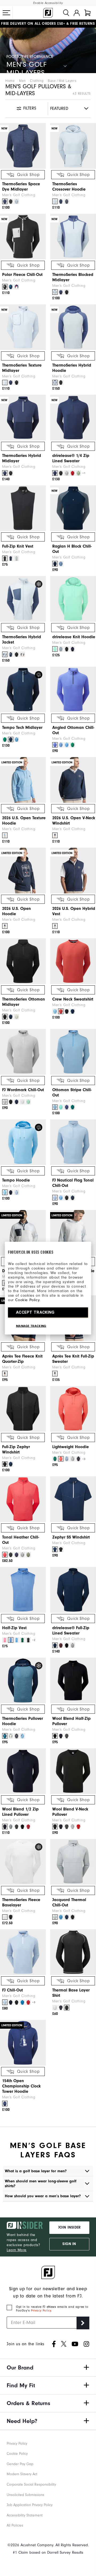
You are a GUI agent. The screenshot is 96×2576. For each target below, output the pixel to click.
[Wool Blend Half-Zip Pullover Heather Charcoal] (67, 1736)
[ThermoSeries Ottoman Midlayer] (23, 961)
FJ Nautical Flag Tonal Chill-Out (73, 1183)
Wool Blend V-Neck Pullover (70, 1812)
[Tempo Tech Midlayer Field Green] (5, 740)
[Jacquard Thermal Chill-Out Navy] (67, 1917)
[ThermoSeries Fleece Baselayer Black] (11, 1917)
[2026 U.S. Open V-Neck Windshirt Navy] (55, 835)
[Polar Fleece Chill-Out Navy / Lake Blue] (11, 287)
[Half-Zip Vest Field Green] (22, 1640)
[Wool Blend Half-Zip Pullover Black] (55, 1736)
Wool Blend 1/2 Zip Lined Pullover (20, 1812)
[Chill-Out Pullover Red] (28, 2002)
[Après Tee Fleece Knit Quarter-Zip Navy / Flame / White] (5, 1374)
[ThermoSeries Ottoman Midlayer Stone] (17, 1017)
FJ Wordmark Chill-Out (23, 1090)
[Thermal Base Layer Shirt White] (55, 2008)
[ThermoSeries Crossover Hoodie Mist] (55, 201)
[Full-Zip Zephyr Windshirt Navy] (11, 1464)
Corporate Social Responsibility (31, 2484)
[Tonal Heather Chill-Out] (23, 1499)
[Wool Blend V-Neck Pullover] (73, 1771)
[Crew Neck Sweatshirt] (73, 961)
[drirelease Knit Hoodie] (73, 599)
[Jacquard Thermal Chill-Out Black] (73, 1917)
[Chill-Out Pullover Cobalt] (22, 2002)
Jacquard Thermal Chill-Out (69, 1902)
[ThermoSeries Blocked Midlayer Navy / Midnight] (61, 292)
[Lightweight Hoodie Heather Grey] (73, 1459)
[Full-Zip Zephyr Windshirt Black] (5, 1464)
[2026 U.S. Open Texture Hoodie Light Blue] (5, 835)
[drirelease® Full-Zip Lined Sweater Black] (67, 1645)
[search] (66, 13)
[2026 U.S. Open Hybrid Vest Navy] (55, 926)
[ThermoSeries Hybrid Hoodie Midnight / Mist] (55, 383)
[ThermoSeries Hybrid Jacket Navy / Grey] (11, 654)
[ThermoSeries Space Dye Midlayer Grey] (17, 201)
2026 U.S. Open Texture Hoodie (24, 821)
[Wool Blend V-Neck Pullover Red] (78, 1827)
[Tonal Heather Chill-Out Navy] (17, 1555)
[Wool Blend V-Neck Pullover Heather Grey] (73, 1827)
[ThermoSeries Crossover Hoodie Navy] (61, 201)
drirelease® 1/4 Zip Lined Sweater (71, 458)
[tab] (87, 13)
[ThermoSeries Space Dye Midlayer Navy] (5, 201)
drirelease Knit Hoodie (74, 637)
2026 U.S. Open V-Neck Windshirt (74, 821)
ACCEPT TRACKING (35, 1312)
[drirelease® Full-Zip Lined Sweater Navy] (55, 1645)
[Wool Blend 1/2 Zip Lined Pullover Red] (28, 1827)
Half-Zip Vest (14, 1628)
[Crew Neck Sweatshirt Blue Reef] (55, 1011)
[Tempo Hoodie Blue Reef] (5, 1192)
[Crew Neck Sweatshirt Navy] (73, 1011)
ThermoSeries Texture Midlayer (22, 368)
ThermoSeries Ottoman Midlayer (24, 1002)
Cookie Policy (27, 1300)
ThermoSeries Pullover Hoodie (23, 1721)
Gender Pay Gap (20, 2464)
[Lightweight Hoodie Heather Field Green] (55, 1459)
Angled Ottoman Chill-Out (73, 730)
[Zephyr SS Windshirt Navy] (55, 1549)
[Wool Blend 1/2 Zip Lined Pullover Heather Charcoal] (17, 1827)
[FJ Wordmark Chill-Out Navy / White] (17, 1102)
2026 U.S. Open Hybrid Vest (74, 911)
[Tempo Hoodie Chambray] (17, 1192)
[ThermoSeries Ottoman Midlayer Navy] (11, 1017)
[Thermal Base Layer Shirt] (73, 1952)
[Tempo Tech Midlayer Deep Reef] (17, 740)
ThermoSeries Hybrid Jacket (22, 640)
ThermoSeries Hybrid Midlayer (22, 458)
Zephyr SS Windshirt (71, 1537)
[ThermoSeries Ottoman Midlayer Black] (5, 1017)
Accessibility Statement (25, 2515)
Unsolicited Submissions (25, 2495)
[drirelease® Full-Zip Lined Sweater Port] (61, 1645)
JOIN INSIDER (69, 2228)
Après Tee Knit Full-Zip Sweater (73, 1359)
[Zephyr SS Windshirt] (73, 1499)
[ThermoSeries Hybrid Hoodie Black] (61, 383)
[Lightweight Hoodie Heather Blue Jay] (67, 1459)
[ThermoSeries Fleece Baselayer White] (5, 1917)
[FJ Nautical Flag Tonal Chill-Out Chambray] (55, 1198)
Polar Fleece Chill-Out (22, 275)
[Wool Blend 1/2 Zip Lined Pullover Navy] (5, 1827)
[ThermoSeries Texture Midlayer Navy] (11, 383)
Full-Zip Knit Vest (18, 546)
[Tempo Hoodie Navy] (11, 1192)
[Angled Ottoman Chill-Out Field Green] (73, 745)
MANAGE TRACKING (31, 1326)
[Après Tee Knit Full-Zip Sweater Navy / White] (55, 1374)
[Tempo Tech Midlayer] (23, 690)
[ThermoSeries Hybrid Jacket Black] (17, 654)
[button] (6, 13)
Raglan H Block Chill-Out (72, 549)
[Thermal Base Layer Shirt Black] (67, 2008)
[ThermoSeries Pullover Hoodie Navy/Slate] (5, 1736)
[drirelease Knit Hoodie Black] (67, 649)
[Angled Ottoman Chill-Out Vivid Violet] (55, 745)
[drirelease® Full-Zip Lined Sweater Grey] (73, 1645)
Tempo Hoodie (16, 1180)
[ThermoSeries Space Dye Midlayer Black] (11, 201)
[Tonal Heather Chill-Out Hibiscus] (5, 1555)
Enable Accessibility (48, 3)
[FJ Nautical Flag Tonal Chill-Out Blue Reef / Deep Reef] (61, 1198)
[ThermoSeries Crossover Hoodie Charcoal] (67, 201)
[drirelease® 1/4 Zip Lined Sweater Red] (73, 473)
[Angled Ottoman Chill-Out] (73, 690)
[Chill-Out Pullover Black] (17, 2002)
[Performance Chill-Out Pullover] (23, 1952)
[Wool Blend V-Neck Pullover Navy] (61, 1827)
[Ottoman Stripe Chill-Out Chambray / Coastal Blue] (55, 1107)
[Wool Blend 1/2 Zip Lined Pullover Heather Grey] (11, 1827)
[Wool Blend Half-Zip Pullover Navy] (61, 1736)
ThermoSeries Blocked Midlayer (73, 277)
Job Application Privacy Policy (30, 2505)
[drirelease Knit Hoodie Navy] (73, 649)
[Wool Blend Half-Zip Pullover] (73, 1680)
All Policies (15, 2525)
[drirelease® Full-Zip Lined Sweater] (73, 1590)
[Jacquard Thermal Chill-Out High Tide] (61, 1917)
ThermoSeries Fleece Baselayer (21, 1902)
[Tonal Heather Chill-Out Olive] (28, 1555)
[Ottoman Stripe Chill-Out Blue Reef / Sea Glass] (61, 1107)
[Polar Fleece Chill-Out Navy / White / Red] (17, 287)
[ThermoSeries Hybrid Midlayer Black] (11, 473)
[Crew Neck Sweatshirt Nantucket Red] (61, 1011)
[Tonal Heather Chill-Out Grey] (22, 1555)
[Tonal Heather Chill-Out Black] (11, 1555)
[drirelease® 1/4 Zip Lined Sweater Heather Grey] (67, 473)
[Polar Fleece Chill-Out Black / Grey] (5, 287)
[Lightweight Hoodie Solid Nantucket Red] (61, 1459)
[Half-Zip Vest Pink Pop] (5, 1640)
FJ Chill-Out (13, 1990)
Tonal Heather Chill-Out (21, 1540)
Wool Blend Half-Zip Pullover (71, 1721)
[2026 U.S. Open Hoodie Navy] (5, 926)
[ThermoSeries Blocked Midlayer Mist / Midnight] (55, 292)
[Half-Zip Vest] (23, 1590)
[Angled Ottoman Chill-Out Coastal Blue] (61, 745)
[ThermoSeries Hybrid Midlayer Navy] (5, 473)
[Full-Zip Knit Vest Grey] (17, 558)
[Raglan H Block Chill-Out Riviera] (61, 564)
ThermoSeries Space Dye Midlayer (21, 187)
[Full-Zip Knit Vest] (23, 508)
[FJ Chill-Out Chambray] (5, 2002)
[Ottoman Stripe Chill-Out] (73, 1052)
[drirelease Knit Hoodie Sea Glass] (55, 649)
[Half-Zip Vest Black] (28, 1640)
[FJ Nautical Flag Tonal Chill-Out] (73, 1142)
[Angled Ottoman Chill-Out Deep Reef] (67, 745)
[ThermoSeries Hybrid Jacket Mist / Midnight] (5, 654)
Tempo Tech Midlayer (22, 728)
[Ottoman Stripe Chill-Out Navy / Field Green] (73, 1107)
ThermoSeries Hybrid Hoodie (72, 368)
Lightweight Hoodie (71, 1447)
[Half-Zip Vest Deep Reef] (17, 1640)
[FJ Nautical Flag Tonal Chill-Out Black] (67, 1198)
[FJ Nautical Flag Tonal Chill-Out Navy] (73, 1198)
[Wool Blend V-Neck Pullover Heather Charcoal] (67, 1827)
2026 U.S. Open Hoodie (17, 911)
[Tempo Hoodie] (23, 1142)
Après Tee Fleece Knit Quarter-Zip (22, 1359)
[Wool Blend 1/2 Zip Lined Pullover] (23, 1771)
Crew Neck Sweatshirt (73, 999)
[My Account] (77, 13)
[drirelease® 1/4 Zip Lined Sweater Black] (61, 473)
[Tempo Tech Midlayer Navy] (11, 740)
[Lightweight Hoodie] (73, 1409)
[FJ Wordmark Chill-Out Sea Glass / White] (28, 1102)
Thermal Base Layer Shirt (71, 1993)
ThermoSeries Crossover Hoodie (69, 187)
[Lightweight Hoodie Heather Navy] (78, 1459)
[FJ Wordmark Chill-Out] (23, 1052)
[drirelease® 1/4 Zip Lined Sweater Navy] (55, 473)
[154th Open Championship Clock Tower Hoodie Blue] (5, 2104)
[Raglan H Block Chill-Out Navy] (55, 564)
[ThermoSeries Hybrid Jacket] (23, 599)
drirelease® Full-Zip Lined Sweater (71, 1631)
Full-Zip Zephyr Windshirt (16, 1449)
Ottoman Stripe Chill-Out (72, 1092)
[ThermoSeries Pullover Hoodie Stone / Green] (11, 1736)
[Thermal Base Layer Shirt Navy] (61, 2008)
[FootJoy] (48, 13)
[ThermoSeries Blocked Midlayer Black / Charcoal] (67, 292)
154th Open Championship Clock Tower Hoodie (21, 2086)
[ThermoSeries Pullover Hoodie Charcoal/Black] (17, 1736)
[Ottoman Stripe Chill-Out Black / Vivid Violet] (67, 1107)
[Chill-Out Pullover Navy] (11, 2002)
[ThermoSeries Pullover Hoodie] (23, 1680)
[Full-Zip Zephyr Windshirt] (23, 1409)
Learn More (17, 2250)
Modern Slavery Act (22, 2474)
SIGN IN (69, 2244)
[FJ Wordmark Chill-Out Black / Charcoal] (11, 1102)
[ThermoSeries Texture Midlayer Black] (17, 383)
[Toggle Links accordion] (48, 2368)
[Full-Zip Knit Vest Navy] (11, 558)
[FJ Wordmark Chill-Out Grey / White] (5, 1102)
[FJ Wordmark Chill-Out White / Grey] (22, 1102)
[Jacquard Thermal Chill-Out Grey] (55, 1917)
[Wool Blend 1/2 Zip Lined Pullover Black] (22, 1827)
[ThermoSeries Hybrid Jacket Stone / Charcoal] (22, 654)
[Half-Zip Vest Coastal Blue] (11, 1640)
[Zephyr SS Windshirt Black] (61, 1549)
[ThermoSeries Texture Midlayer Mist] (5, 383)
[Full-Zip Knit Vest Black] (5, 558)
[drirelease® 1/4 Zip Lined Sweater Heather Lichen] (78, 473)
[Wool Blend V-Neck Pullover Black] (55, 1827)
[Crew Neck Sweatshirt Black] (67, 1011)
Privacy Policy (41, 2310)
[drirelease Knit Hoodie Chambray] (61, 649)
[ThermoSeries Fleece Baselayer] (23, 1862)
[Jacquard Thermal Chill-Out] (73, 1862)
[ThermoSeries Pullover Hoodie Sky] (22, 1736)
